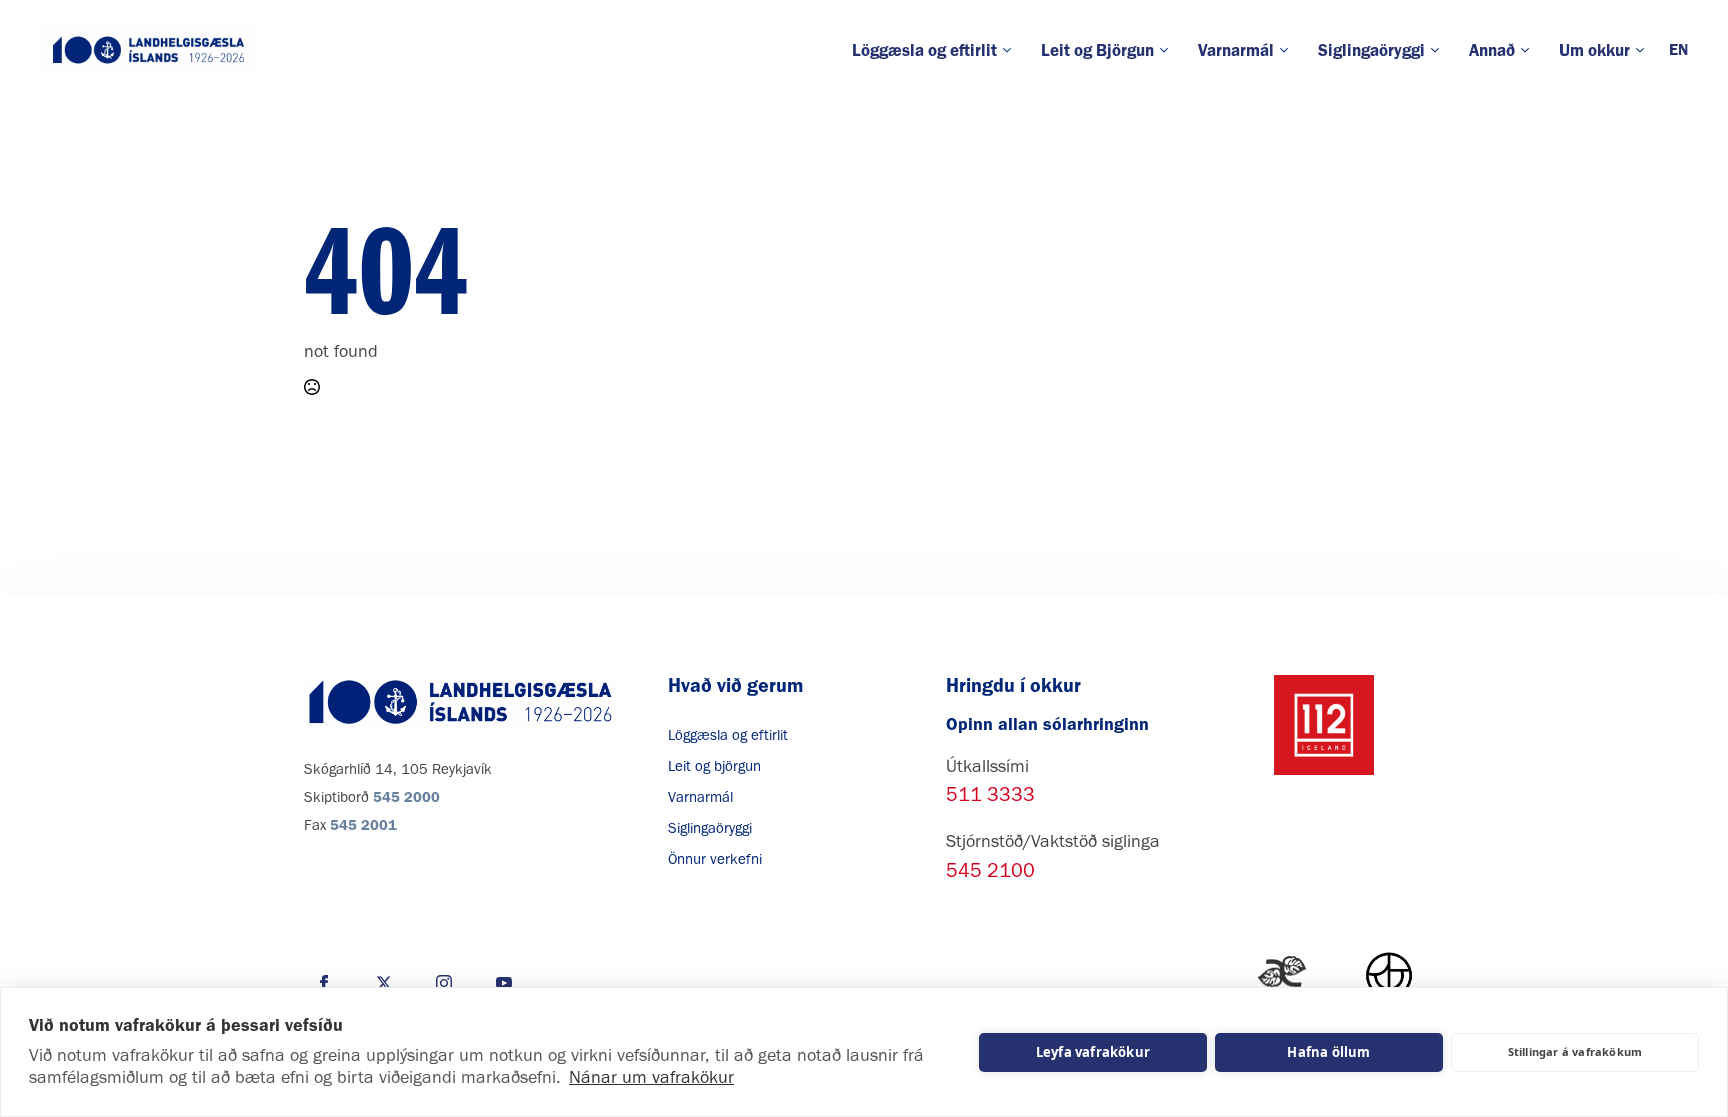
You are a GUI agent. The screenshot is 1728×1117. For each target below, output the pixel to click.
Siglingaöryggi (1371, 50)
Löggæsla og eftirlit (924, 50)
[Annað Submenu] (1529, 50)
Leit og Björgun (1097, 50)
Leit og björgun (714, 766)
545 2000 (406, 797)
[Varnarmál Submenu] (1288, 50)
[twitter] (384, 983)
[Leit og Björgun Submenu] (1168, 50)
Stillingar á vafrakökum (1575, 1051)
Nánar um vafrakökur (651, 1077)
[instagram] (444, 983)
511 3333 (990, 794)
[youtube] (504, 983)
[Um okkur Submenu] (1644, 50)
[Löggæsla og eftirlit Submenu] (1011, 50)
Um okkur (1594, 50)
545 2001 (363, 825)
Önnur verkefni (715, 859)
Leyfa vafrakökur (1093, 1052)
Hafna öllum (1328, 1052)
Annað (1492, 50)
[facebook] (324, 983)
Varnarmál (1236, 50)
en (1678, 49)
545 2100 (990, 870)
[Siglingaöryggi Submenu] (1439, 50)
